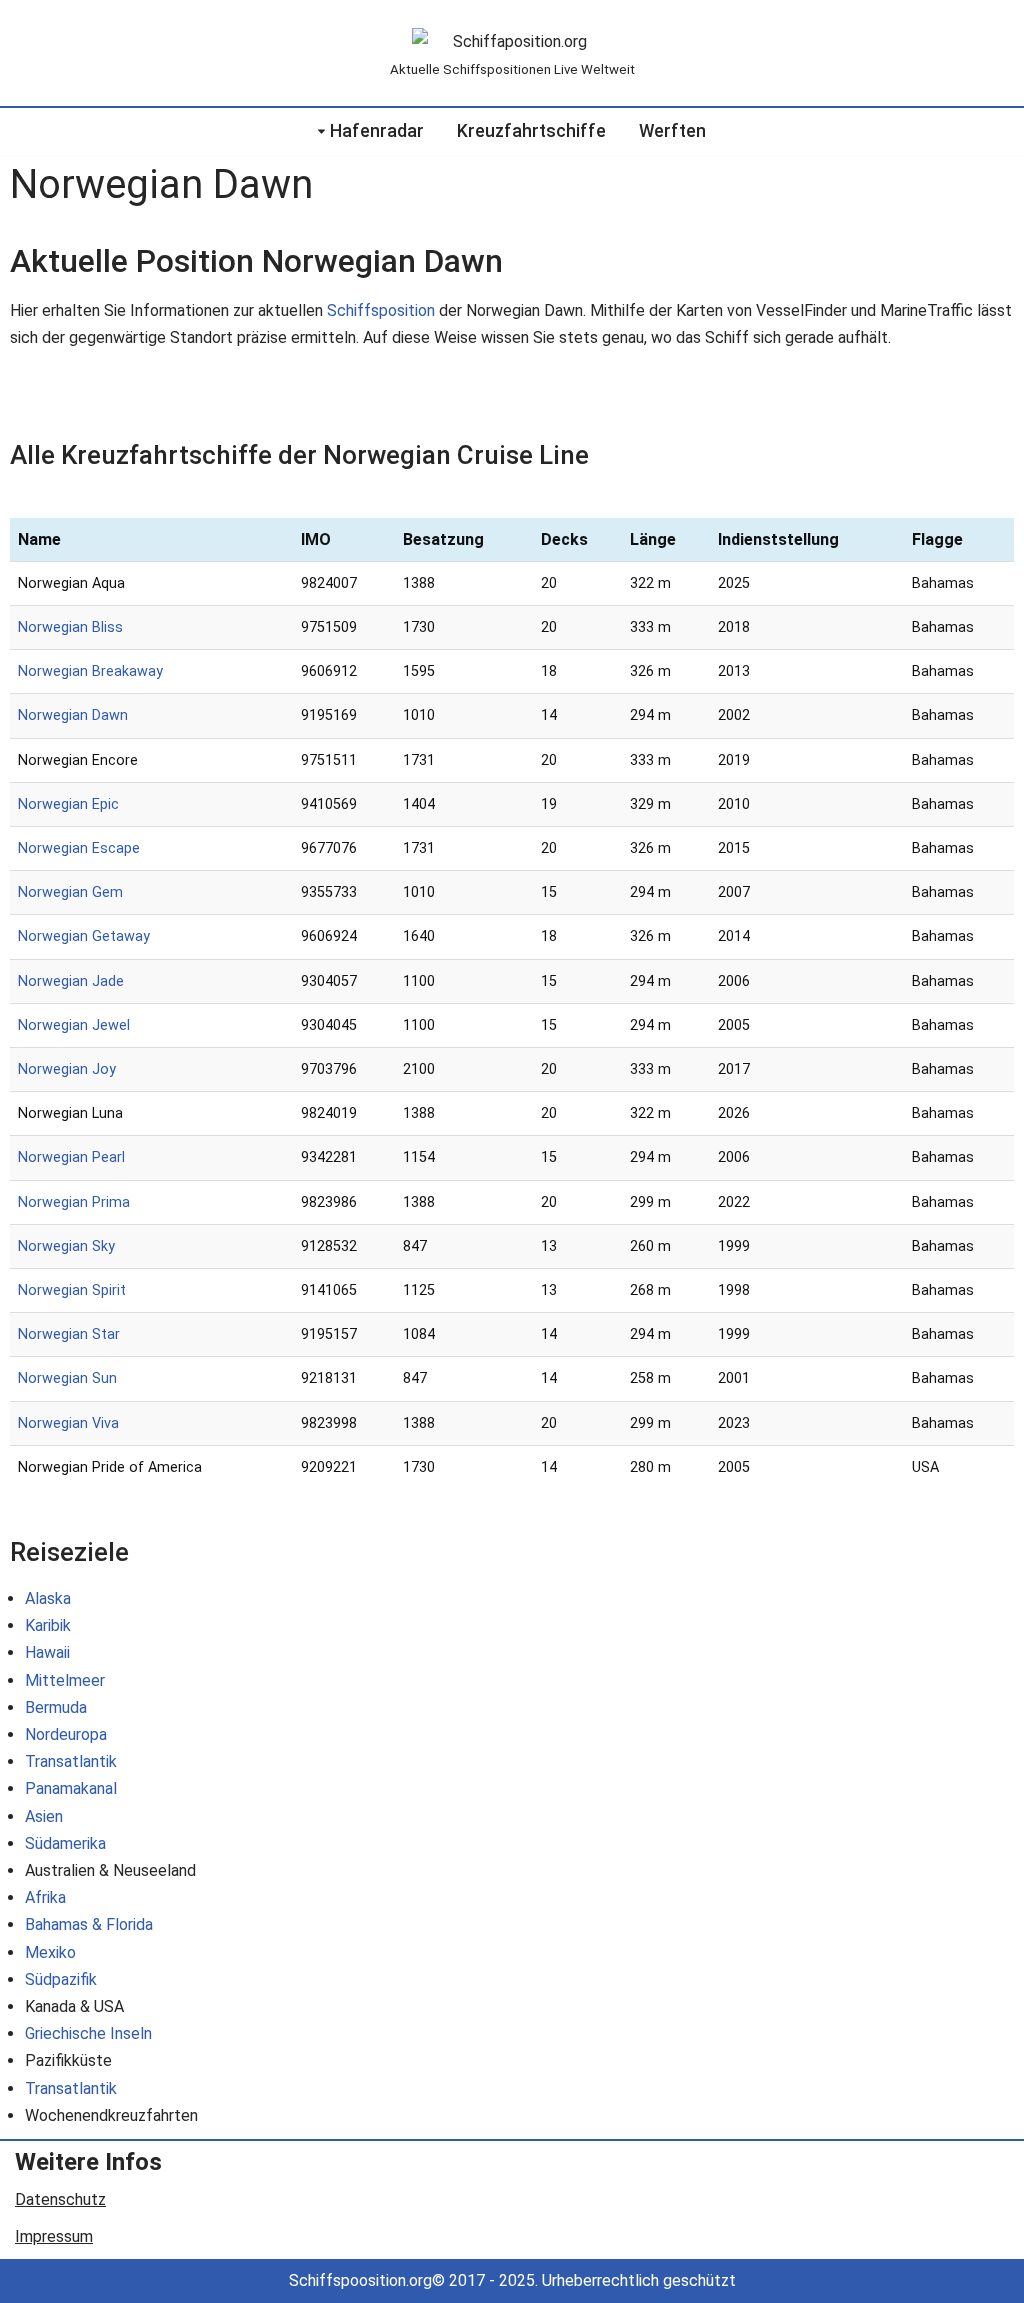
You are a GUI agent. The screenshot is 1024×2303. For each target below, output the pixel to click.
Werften (672, 131)
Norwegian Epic (68, 804)
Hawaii (47, 1652)
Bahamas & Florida (89, 1924)
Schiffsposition (381, 310)
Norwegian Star (69, 1334)
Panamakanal (71, 1788)
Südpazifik (61, 1979)
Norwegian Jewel (74, 1025)
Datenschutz (60, 2199)
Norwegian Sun (67, 1378)
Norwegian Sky (66, 1246)
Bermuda (56, 1707)
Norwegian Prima (74, 1202)
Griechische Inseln (88, 2033)
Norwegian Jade (71, 981)
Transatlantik (71, 1761)
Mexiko (50, 1952)
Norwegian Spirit (72, 1290)
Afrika (45, 1897)
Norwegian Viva (68, 1423)
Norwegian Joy (67, 1069)
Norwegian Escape (79, 848)
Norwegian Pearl (71, 1157)
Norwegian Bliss (70, 627)
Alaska (48, 1598)
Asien (44, 1816)
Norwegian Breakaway (90, 671)
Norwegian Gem (70, 892)
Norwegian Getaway (84, 936)
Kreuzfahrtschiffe (531, 131)
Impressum (54, 2236)
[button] (321, 131)
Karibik (48, 1625)
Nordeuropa (66, 1734)
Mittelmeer (65, 1680)
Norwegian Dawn (73, 715)
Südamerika (65, 1843)
